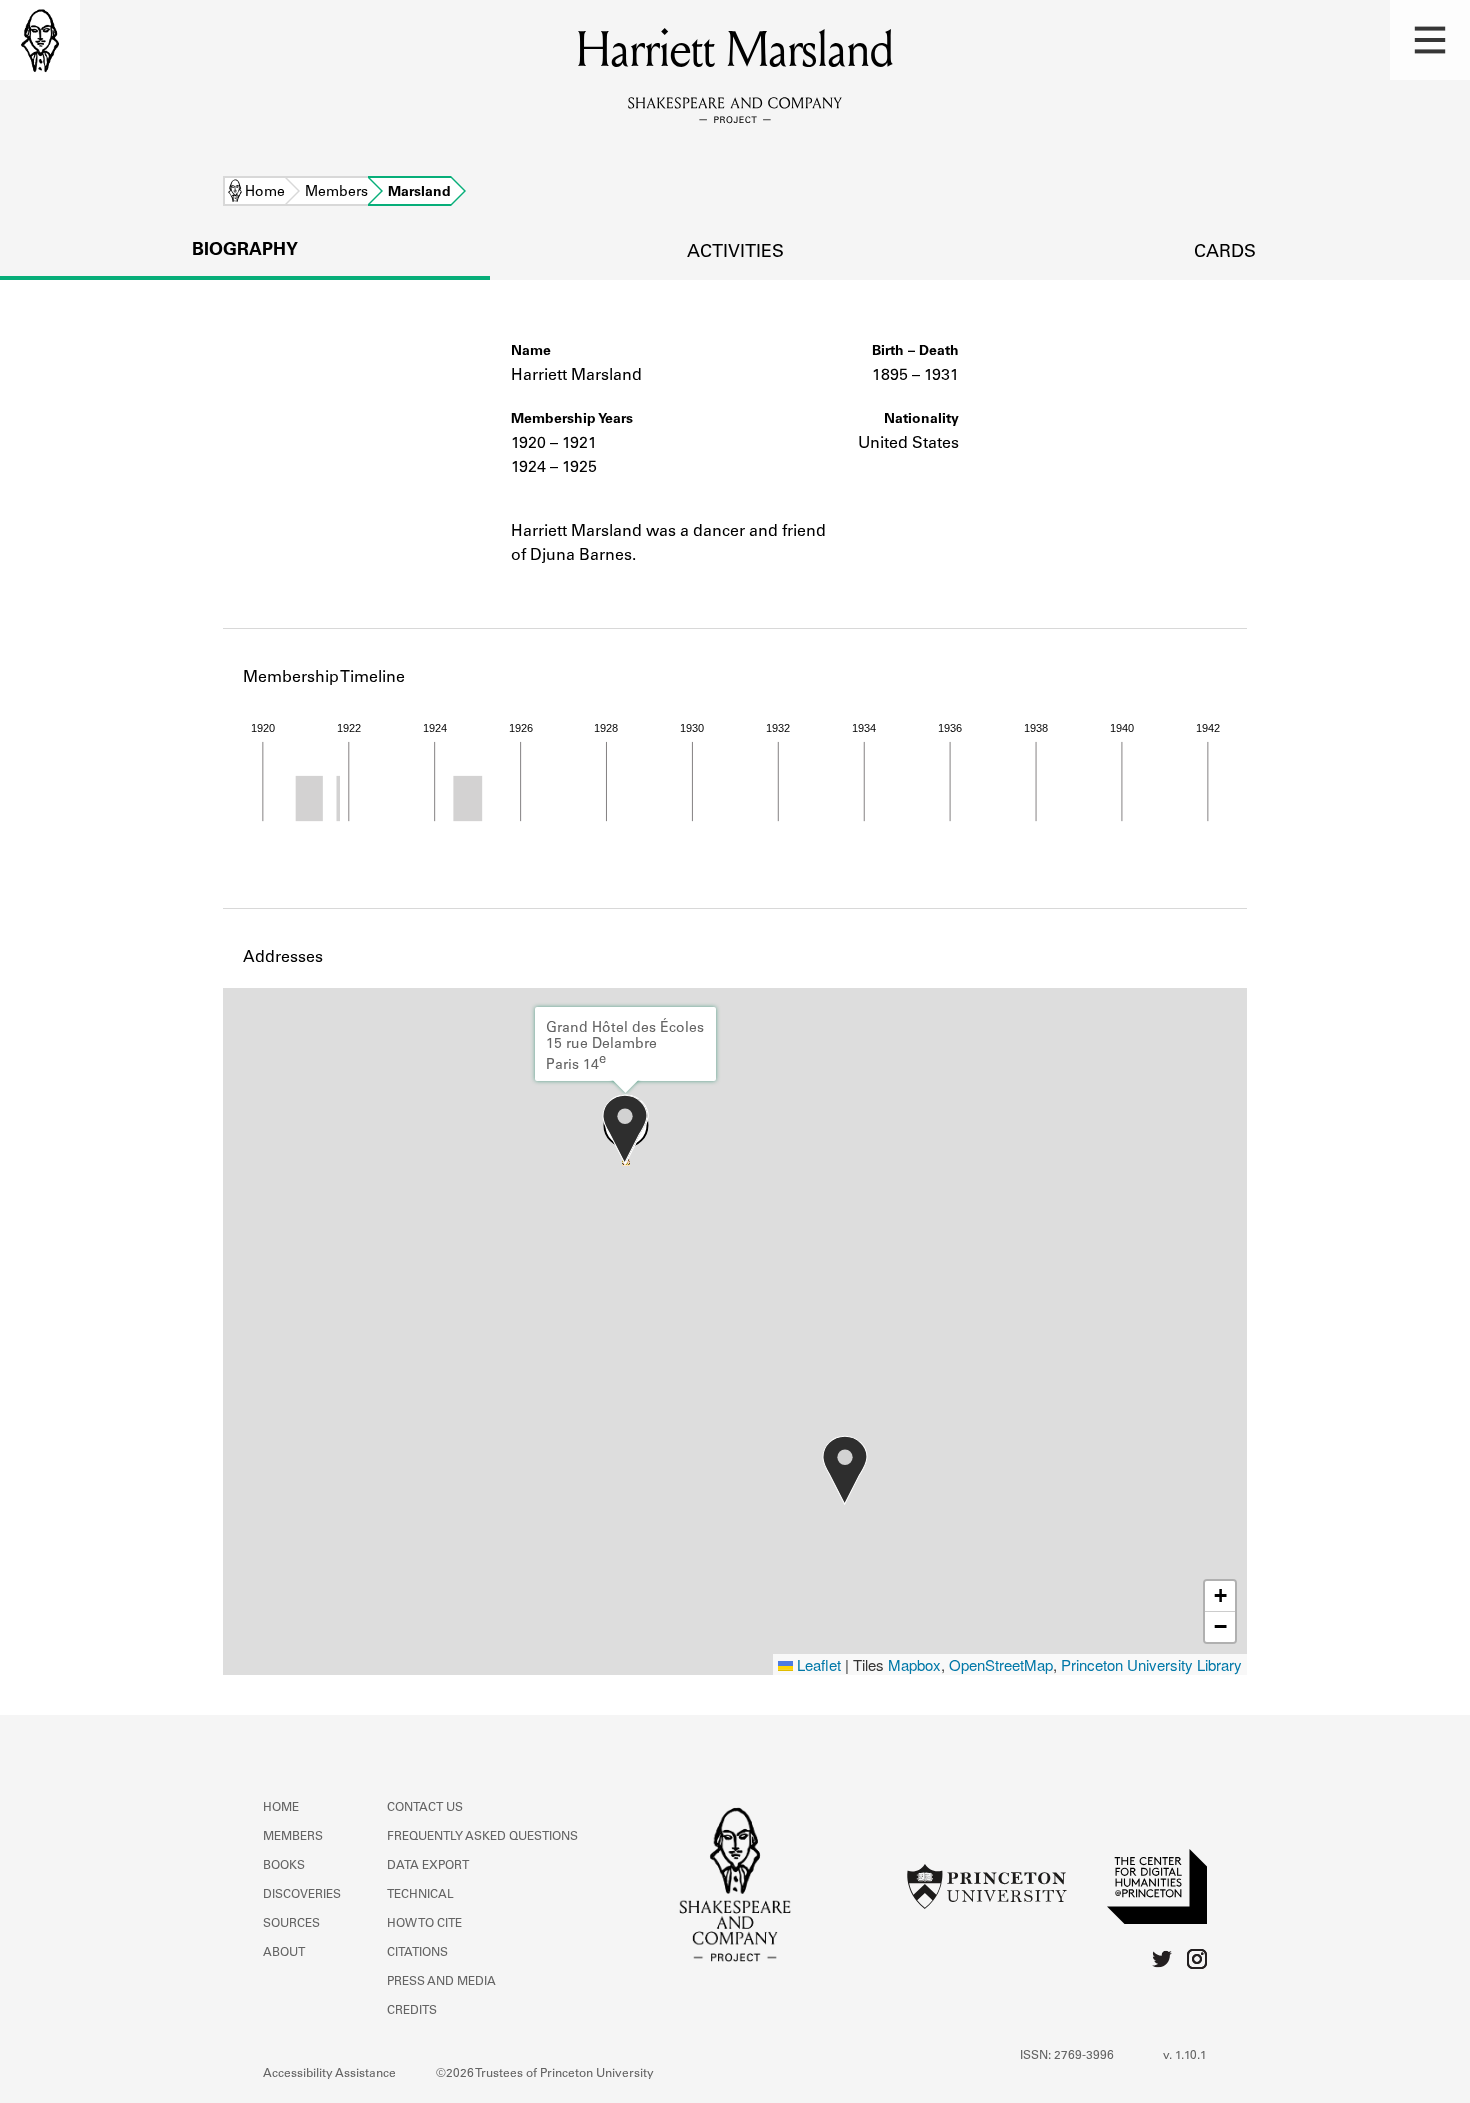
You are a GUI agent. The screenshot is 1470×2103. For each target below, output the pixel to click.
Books (284, 1866)
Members (336, 193)
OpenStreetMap (1001, 1664)
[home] (40, 40)
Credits (412, 2011)
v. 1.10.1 (1185, 2056)
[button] (1430, 40)
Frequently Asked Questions (482, 1837)
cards (1225, 253)
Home (265, 193)
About (284, 1953)
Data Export (428, 1866)
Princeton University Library (1151, 1664)
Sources (291, 1924)
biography (245, 251)
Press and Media (441, 1982)
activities (735, 253)
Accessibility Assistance (329, 2074)
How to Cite (424, 1924)
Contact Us (425, 1808)
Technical (420, 1895)
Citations (417, 1953)
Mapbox (914, 1664)
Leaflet (817, 1664)
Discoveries (302, 1895)
